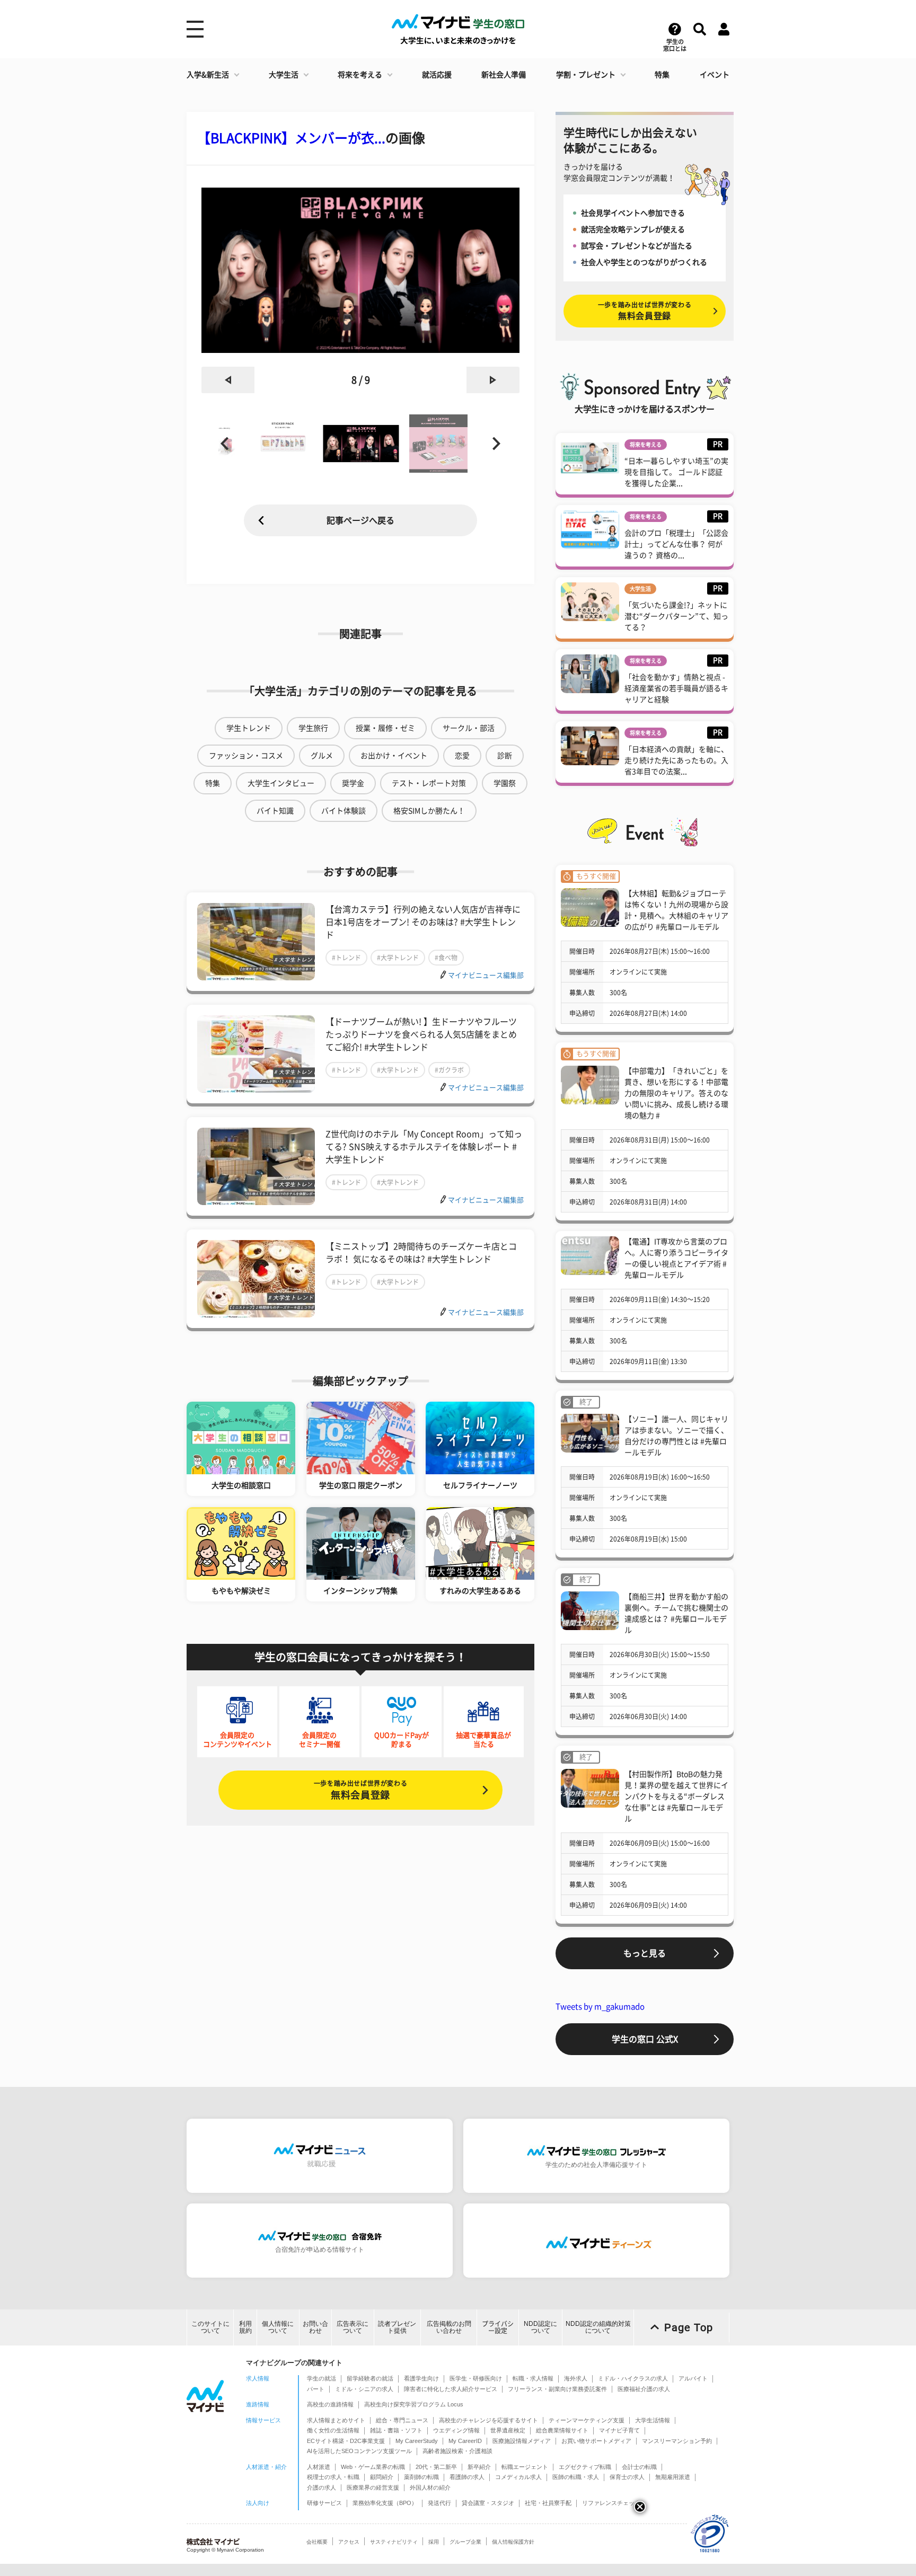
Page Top (689, 2327)
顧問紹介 (382, 2477)
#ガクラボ (449, 1070)
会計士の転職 (639, 2467)
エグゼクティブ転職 (585, 2467)
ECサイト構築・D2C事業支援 (346, 2441)
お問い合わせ (315, 2327)
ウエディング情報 (456, 2430)
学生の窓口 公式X (645, 2039)
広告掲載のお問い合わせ (449, 2327)
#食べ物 (446, 958)
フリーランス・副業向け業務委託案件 (557, 2389)
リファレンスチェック (611, 2503)
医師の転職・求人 (576, 2477)
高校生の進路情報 (330, 2404)
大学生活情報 (653, 2420)
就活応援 (437, 75)
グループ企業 (465, 2542)
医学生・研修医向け (476, 2378)
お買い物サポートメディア (596, 2441)
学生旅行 (313, 728)
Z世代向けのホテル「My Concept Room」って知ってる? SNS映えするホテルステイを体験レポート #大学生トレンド (424, 1147)
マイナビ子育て (619, 2430)
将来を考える (360, 75)
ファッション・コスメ (246, 756)
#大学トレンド (398, 958)
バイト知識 (275, 811)
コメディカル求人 (518, 2477)
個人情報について (278, 2327)
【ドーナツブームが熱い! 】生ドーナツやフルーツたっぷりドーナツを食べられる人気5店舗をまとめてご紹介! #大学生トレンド (421, 1034)
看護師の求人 (467, 2477)
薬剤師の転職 (421, 2477)
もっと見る (645, 1953)
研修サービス (324, 2503)
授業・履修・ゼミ (385, 728)
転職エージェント (525, 2467)
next (493, 380)
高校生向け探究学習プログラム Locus (414, 2404)
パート (316, 2389)
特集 (662, 75)
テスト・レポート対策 (429, 783)
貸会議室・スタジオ (488, 2503)
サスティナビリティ (394, 2542)
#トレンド (346, 958)
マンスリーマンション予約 (677, 2441)
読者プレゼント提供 (397, 2327)
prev (228, 380)
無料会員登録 (360, 1790)
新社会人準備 (504, 75)
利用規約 (245, 2327)
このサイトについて (210, 2327)
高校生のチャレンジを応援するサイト (488, 2420)
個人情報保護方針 (513, 2542)
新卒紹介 (479, 2467)
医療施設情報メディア (522, 2441)
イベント (715, 75)
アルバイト (693, 2378)
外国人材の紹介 (430, 2488)
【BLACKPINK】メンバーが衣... (291, 138)
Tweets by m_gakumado (600, 2007)
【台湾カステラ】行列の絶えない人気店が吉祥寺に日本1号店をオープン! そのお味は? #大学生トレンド (423, 922)
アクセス (349, 2542)
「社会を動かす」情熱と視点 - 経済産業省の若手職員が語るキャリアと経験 (676, 688)
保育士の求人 (627, 2477)
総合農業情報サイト (562, 2430)
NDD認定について (540, 2327)
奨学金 (353, 783)
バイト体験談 (343, 811)
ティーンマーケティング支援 (587, 2420)
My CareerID (465, 2441)
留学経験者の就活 (370, 2378)
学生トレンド (249, 728)
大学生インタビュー (281, 783)
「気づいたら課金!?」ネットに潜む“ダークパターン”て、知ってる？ (676, 616)
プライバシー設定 (498, 2327)
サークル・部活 (469, 728)
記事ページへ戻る (360, 520)
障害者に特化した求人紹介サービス (451, 2389)
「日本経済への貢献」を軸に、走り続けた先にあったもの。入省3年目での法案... (676, 760)
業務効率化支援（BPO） (385, 2503)
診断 (505, 756)
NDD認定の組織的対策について (598, 2327)
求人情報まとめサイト (336, 2420)
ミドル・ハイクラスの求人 (633, 2378)
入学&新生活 (208, 75)
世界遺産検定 (508, 2430)
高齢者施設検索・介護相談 (457, 2451)
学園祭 (505, 783)
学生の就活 (322, 2378)
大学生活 (284, 75)
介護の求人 (322, 2488)
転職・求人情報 (533, 2378)
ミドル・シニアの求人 (364, 2389)
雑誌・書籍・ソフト (396, 2430)
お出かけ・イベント (394, 756)
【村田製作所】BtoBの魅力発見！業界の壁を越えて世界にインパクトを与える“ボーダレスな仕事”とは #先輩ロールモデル (676, 1796)
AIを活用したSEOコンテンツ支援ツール (359, 2451)
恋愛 (462, 756)
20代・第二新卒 (436, 2467)
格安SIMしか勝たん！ (429, 811)
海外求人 (576, 2378)
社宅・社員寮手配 (548, 2503)
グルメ (322, 756)
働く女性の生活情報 (333, 2430)
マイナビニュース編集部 (486, 975)
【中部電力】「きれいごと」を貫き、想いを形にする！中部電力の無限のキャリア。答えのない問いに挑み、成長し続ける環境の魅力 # (676, 1093)
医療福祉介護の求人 (644, 2389)
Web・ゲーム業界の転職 (373, 2467)
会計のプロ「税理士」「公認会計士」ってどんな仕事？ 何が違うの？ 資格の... (676, 544)
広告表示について (353, 2327)
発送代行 (439, 2503)
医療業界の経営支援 (373, 2488)
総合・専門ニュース (402, 2420)
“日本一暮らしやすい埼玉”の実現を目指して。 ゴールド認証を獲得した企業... (676, 472)
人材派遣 (319, 2467)
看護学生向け (421, 2378)
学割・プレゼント (586, 75)
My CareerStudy (417, 2441)
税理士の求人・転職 (333, 2477)
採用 (434, 2542)
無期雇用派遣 (673, 2477)
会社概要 (317, 2542)
